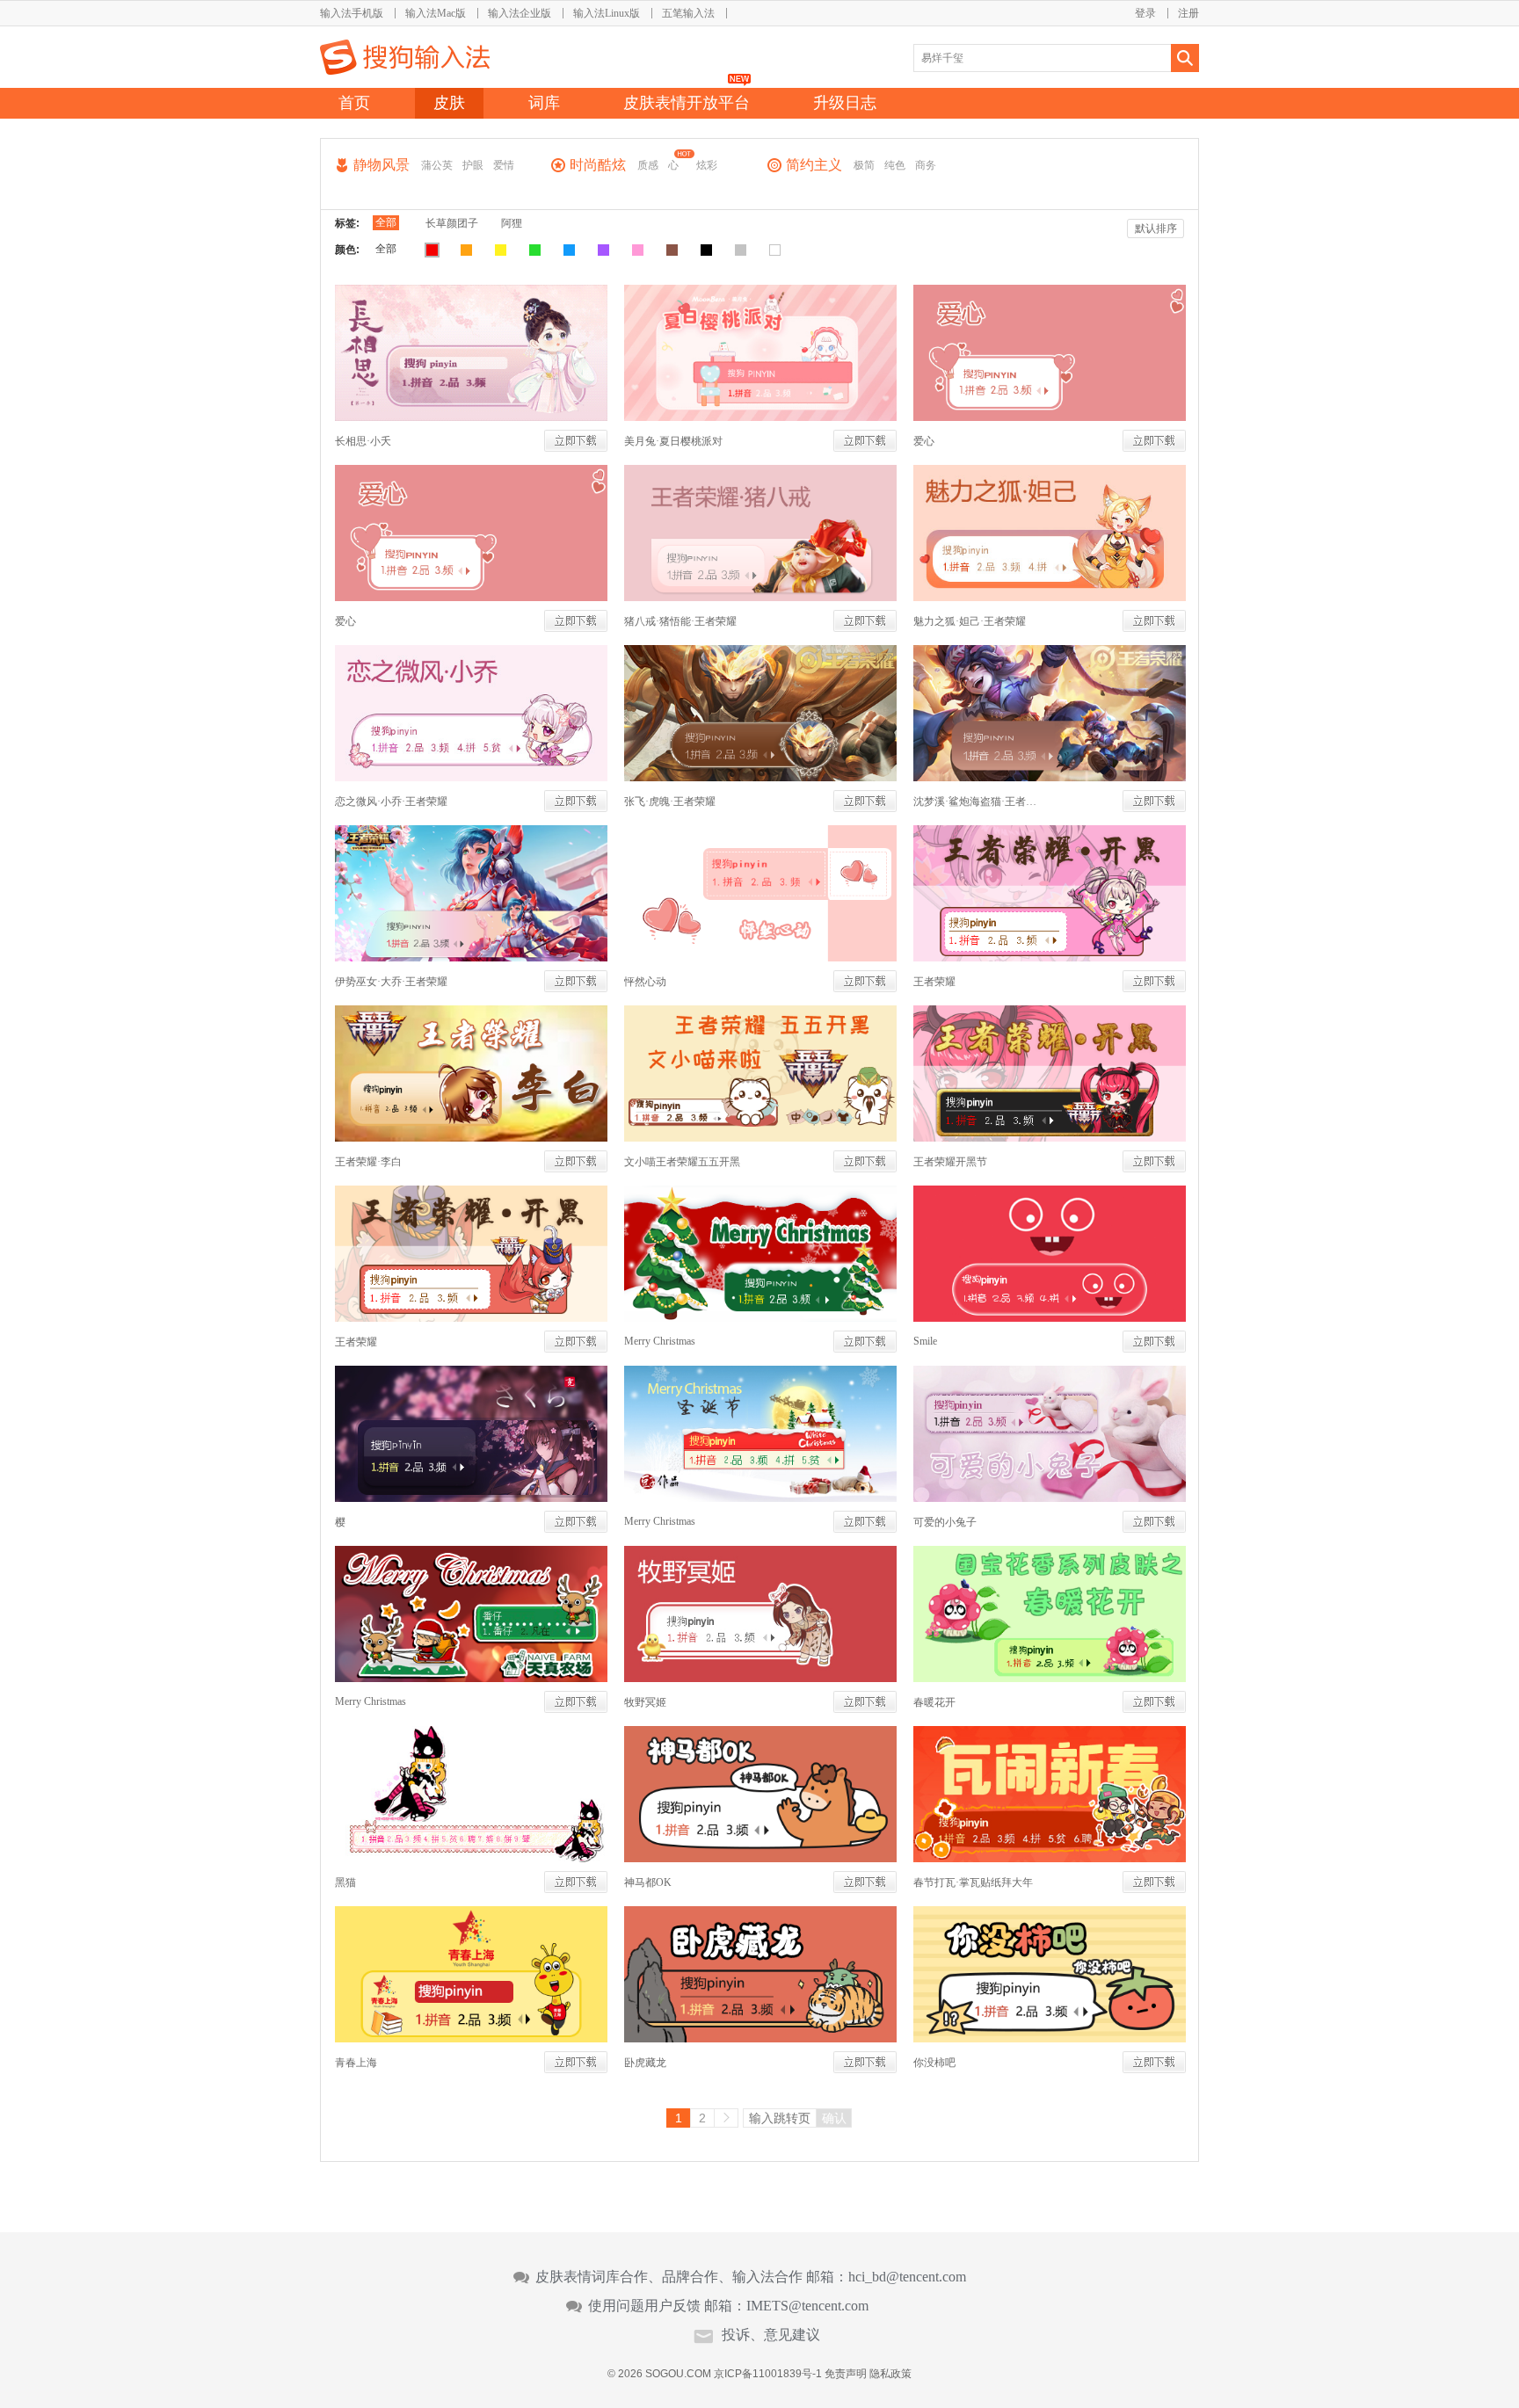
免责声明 (846, 2374)
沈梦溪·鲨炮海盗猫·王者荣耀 (979, 801)
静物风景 (382, 165)
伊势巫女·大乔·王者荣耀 (391, 982)
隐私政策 (890, 2374)
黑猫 (345, 1882)
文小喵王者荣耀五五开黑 (682, 1162)
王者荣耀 (934, 982)
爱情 (504, 165)
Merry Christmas (660, 1341)
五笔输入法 (688, 13)
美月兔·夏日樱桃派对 (673, 441)
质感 (648, 165)
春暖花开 (934, 1702)
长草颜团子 (452, 223)
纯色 (895, 165)
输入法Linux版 (607, 13)
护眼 (473, 165)
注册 (1188, 13)
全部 (386, 222)
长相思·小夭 (363, 441)
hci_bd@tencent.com (907, 2277)
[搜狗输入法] (405, 57)
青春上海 (356, 2063)
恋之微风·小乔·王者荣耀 (391, 801)
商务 (926, 165)
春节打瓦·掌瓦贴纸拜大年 (973, 1882)
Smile (925, 1341)
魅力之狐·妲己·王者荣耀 (970, 621)
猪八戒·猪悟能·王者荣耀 (680, 621)
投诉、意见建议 (771, 2335)
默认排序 (1156, 228)
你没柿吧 (934, 2063)
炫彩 (707, 165)
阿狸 (512, 223)
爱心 (924, 441)
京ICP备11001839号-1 (768, 2374)
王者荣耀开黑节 (950, 1162)
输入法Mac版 (436, 13)
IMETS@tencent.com (807, 2306)
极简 (864, 165)
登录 (1145, 13)
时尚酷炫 (598, 165)
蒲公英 (437, 165)
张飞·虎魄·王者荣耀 (670, 801)
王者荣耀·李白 (368, 1162)
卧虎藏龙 (645, 2063)
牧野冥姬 (645, 1702)
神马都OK (648, 1882)
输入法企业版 (520, 13)
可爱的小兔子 (945, 1522)
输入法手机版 (352, 13)
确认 (834, 2118)
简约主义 (814, 165)
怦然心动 (645, 982)
